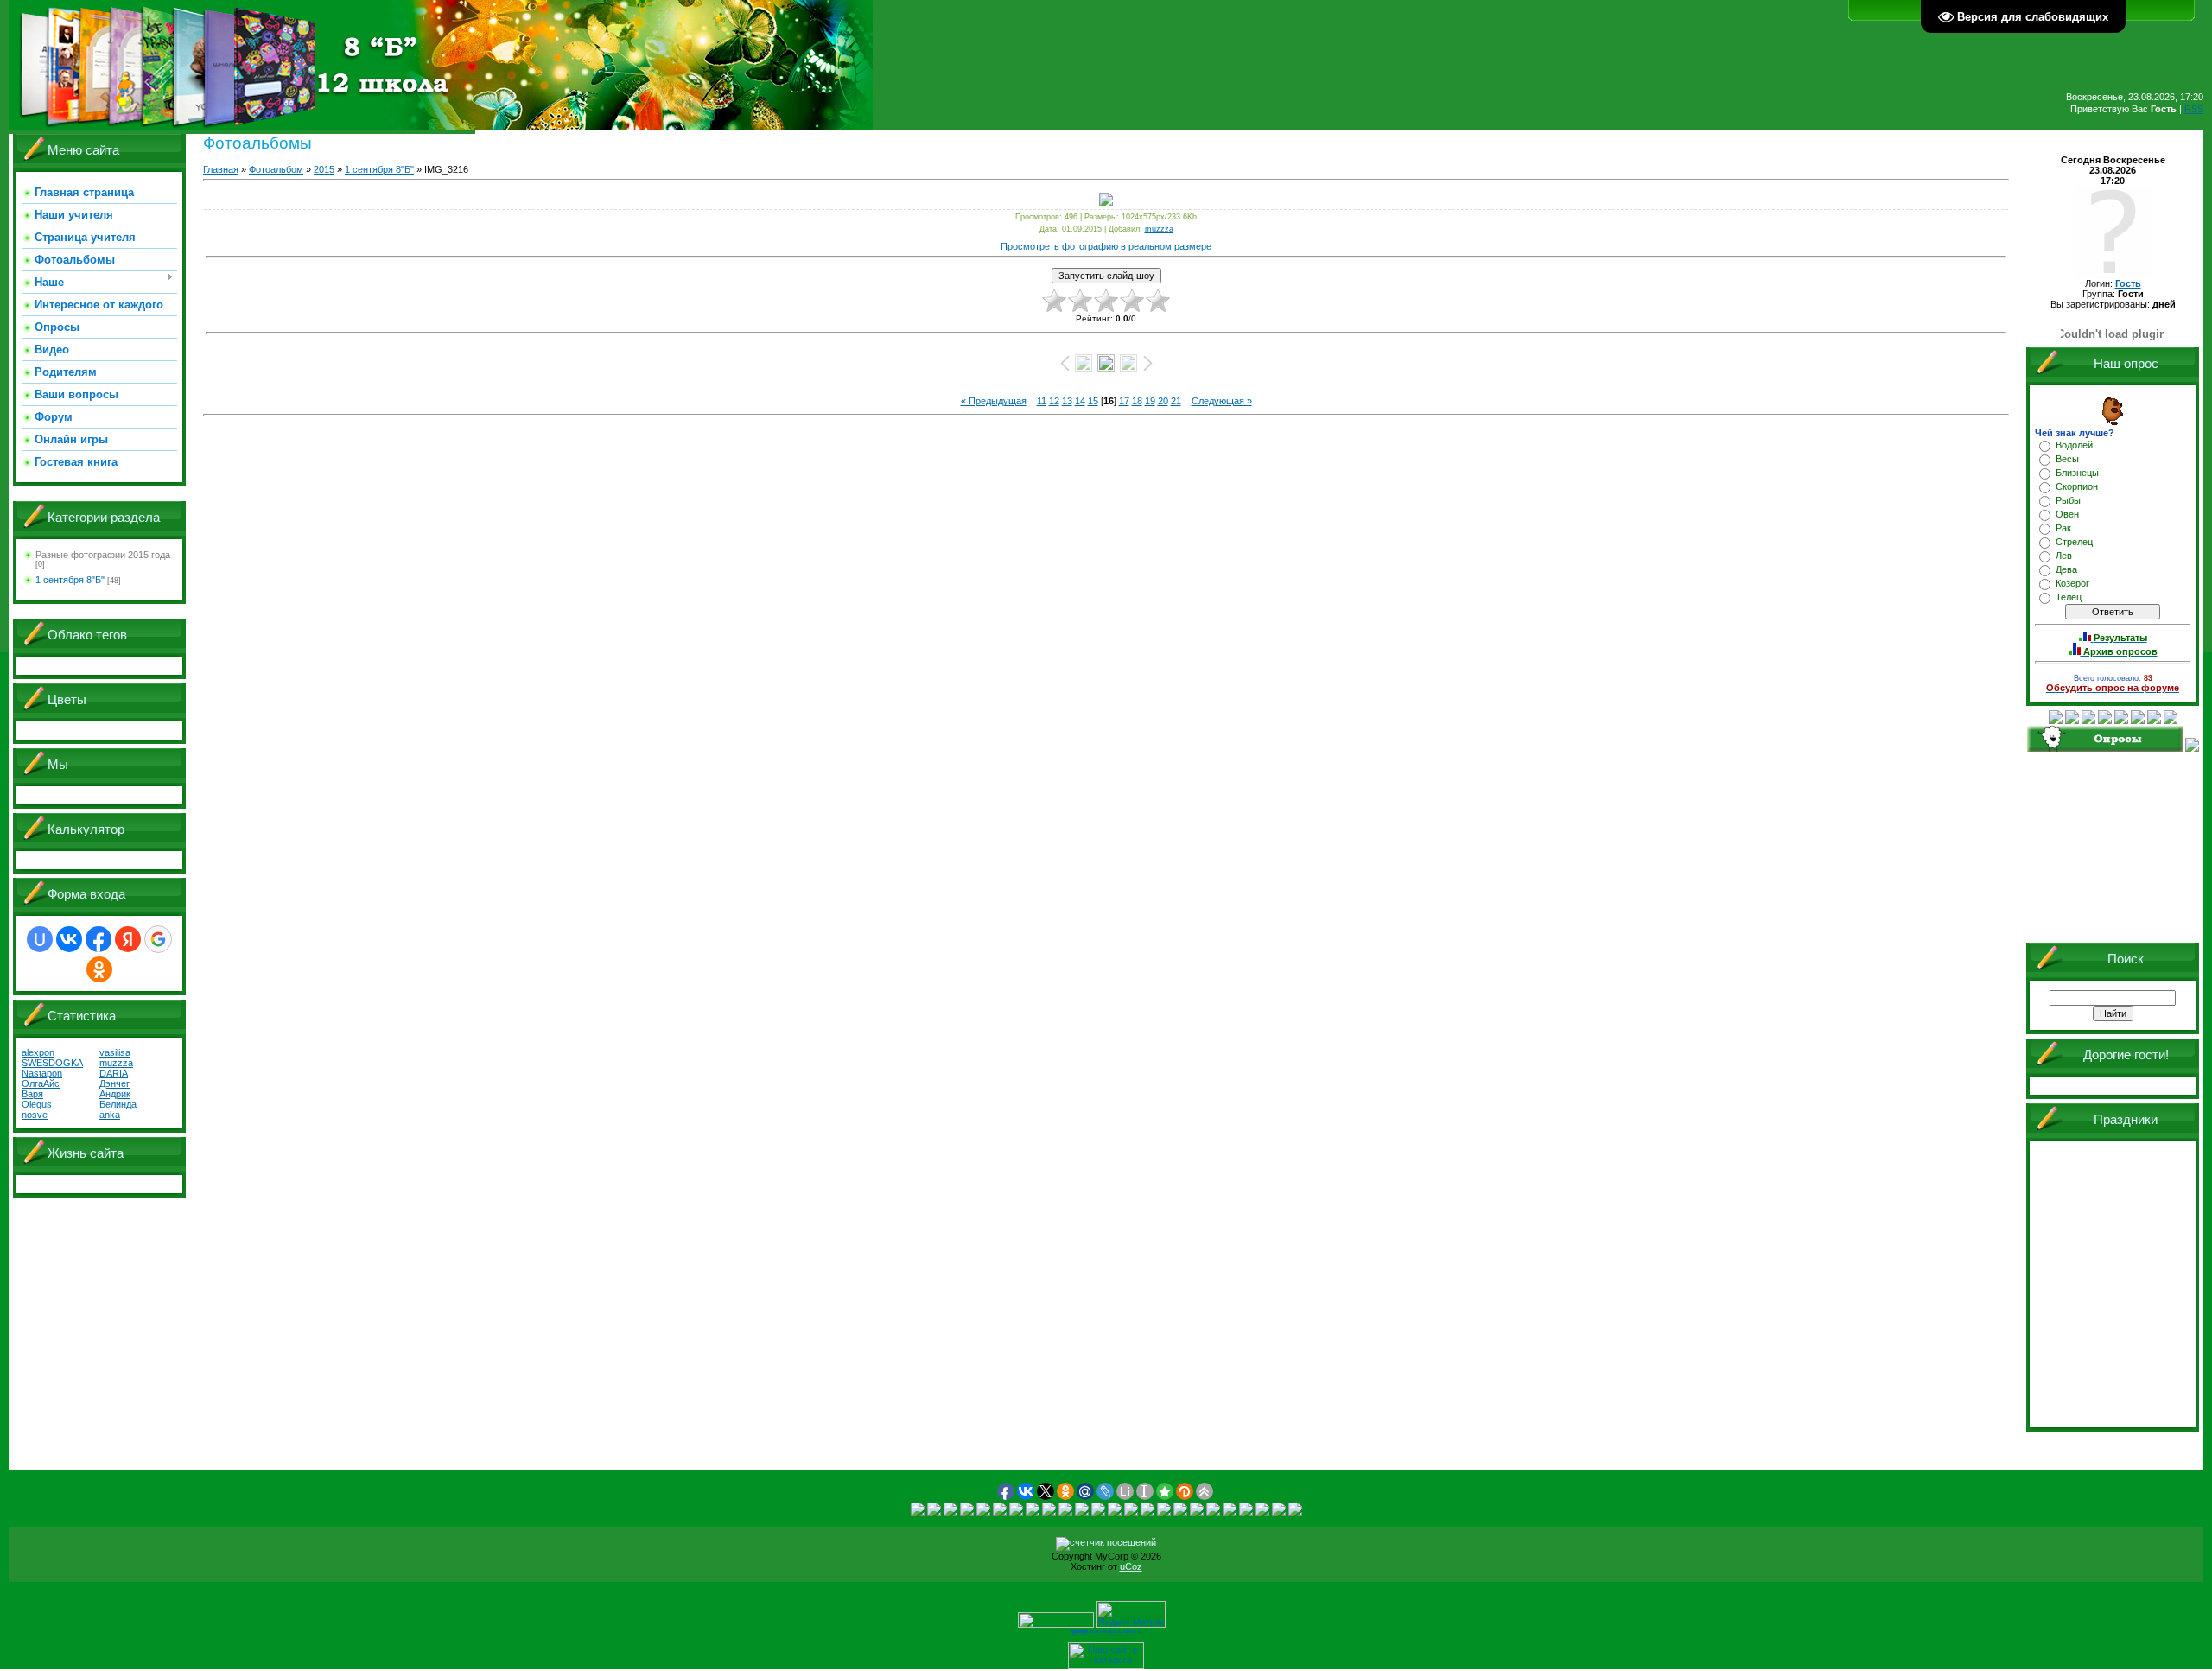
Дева (2066, 569)
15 (1093, 401)
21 (1176, 401)
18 (1137, 401)
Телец (2069, 597)
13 (1067, 401)
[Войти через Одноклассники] (99, 969)
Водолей (2074, 445)
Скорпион (2077, 486)
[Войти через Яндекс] (128, 939)
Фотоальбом (276, 169)
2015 (324, 169)
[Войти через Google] (158, 939)
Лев (2064, 556)
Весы (2067, 459)
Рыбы (2068, 500)
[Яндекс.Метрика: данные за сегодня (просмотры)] (1131, 1614)
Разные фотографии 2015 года (103, 555)
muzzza (1159, 229)
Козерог (2072, 583)
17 (1124, 401)
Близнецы (2077, 473)
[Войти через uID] (40, 939)
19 (1150, 401)
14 (1080, 401)
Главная (221, 169)
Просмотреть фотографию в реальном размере (1106, 246)
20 (1163, 401)
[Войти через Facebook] (99, 939)
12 (1054, 401)
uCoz (1131, 1566)
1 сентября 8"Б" (70, 580)
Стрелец (2074, 542)
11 (1042, 401)
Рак (2063, 528)
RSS (2194, 109)
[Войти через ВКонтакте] (69, 939)
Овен (2067, 514)
